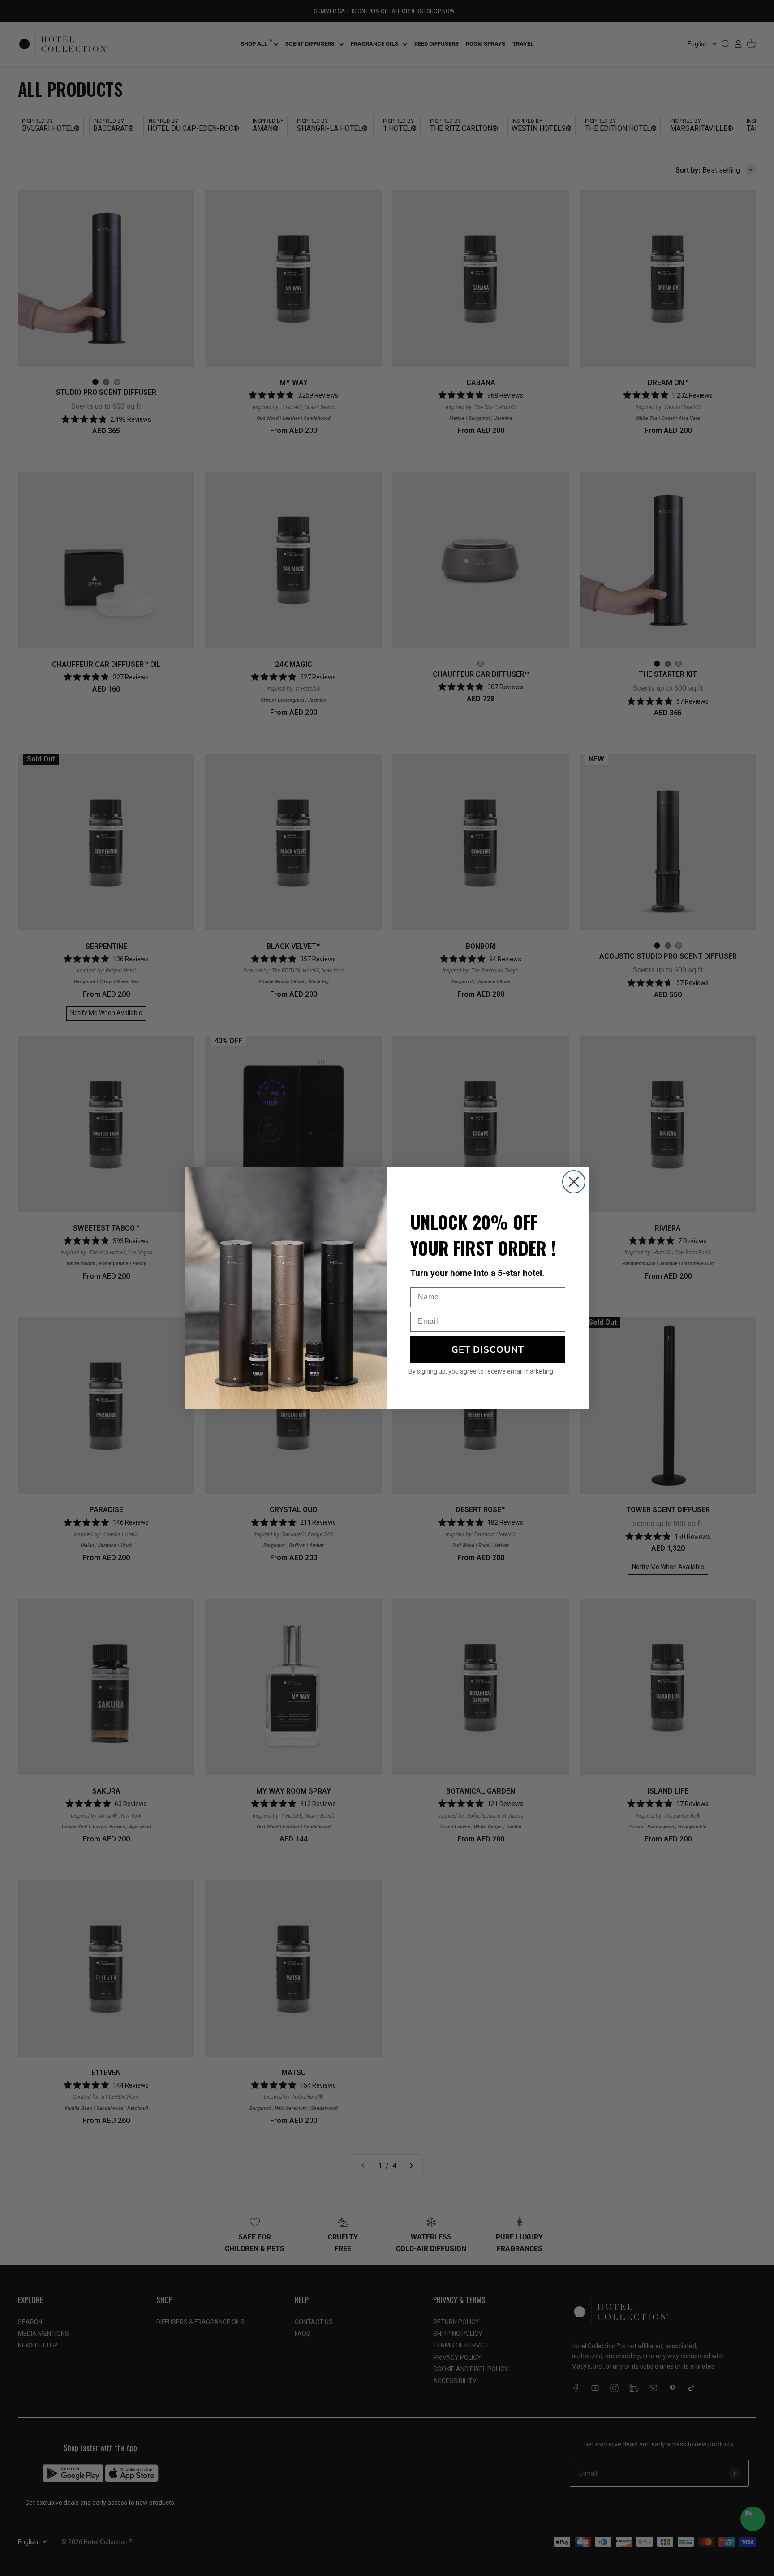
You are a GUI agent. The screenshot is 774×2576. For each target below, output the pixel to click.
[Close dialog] (574, 1182)
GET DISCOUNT (488, 1350)
